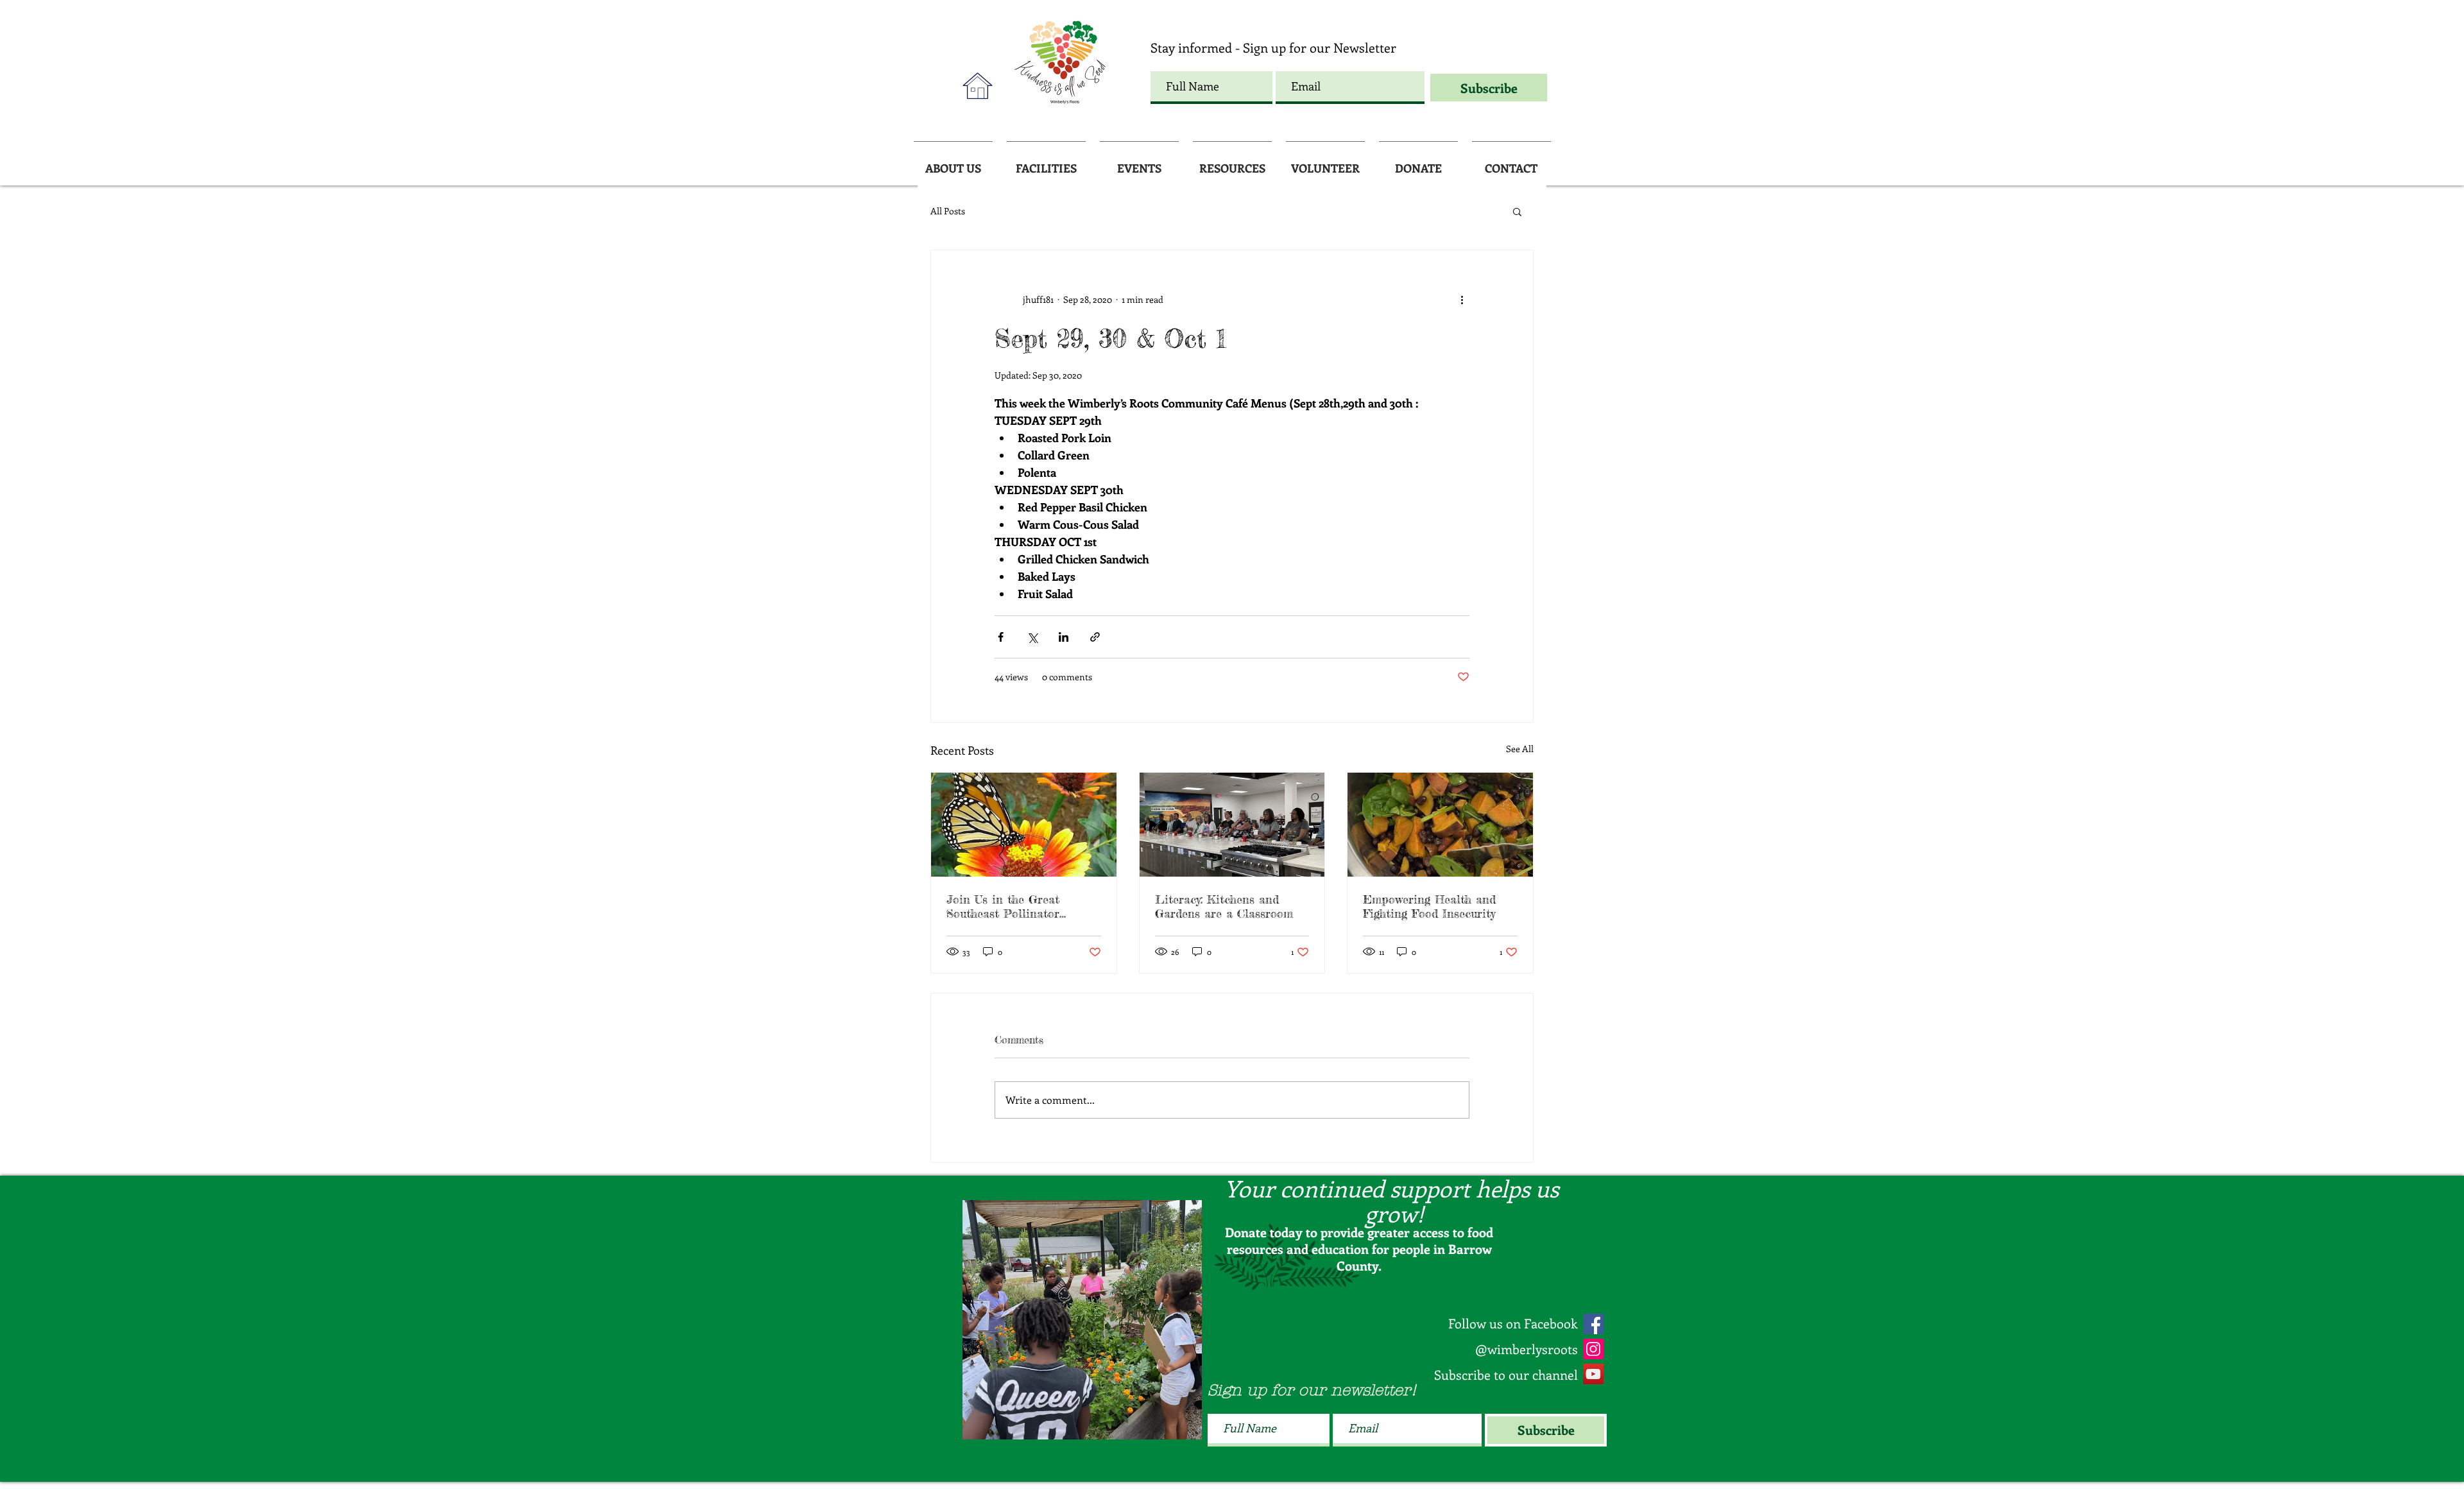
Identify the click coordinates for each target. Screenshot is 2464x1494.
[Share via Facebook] (1001, 637)
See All (1520, 749)
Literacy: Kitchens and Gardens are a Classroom (1224, 906)
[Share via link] (1095, 637)
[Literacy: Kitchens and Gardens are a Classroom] (1232, 825)
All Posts (948, 211)
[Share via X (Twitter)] (1032, 637)
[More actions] (1462, 299)
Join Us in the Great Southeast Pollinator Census (1003, 906)
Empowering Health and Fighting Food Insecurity (1429, 906)
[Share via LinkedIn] (1064, 637)
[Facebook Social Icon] (1593, 1324)
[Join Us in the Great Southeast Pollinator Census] (1024, 825)
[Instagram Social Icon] (1593, 1349)
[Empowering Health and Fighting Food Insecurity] (1440, 825)
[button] (1517, 211)
